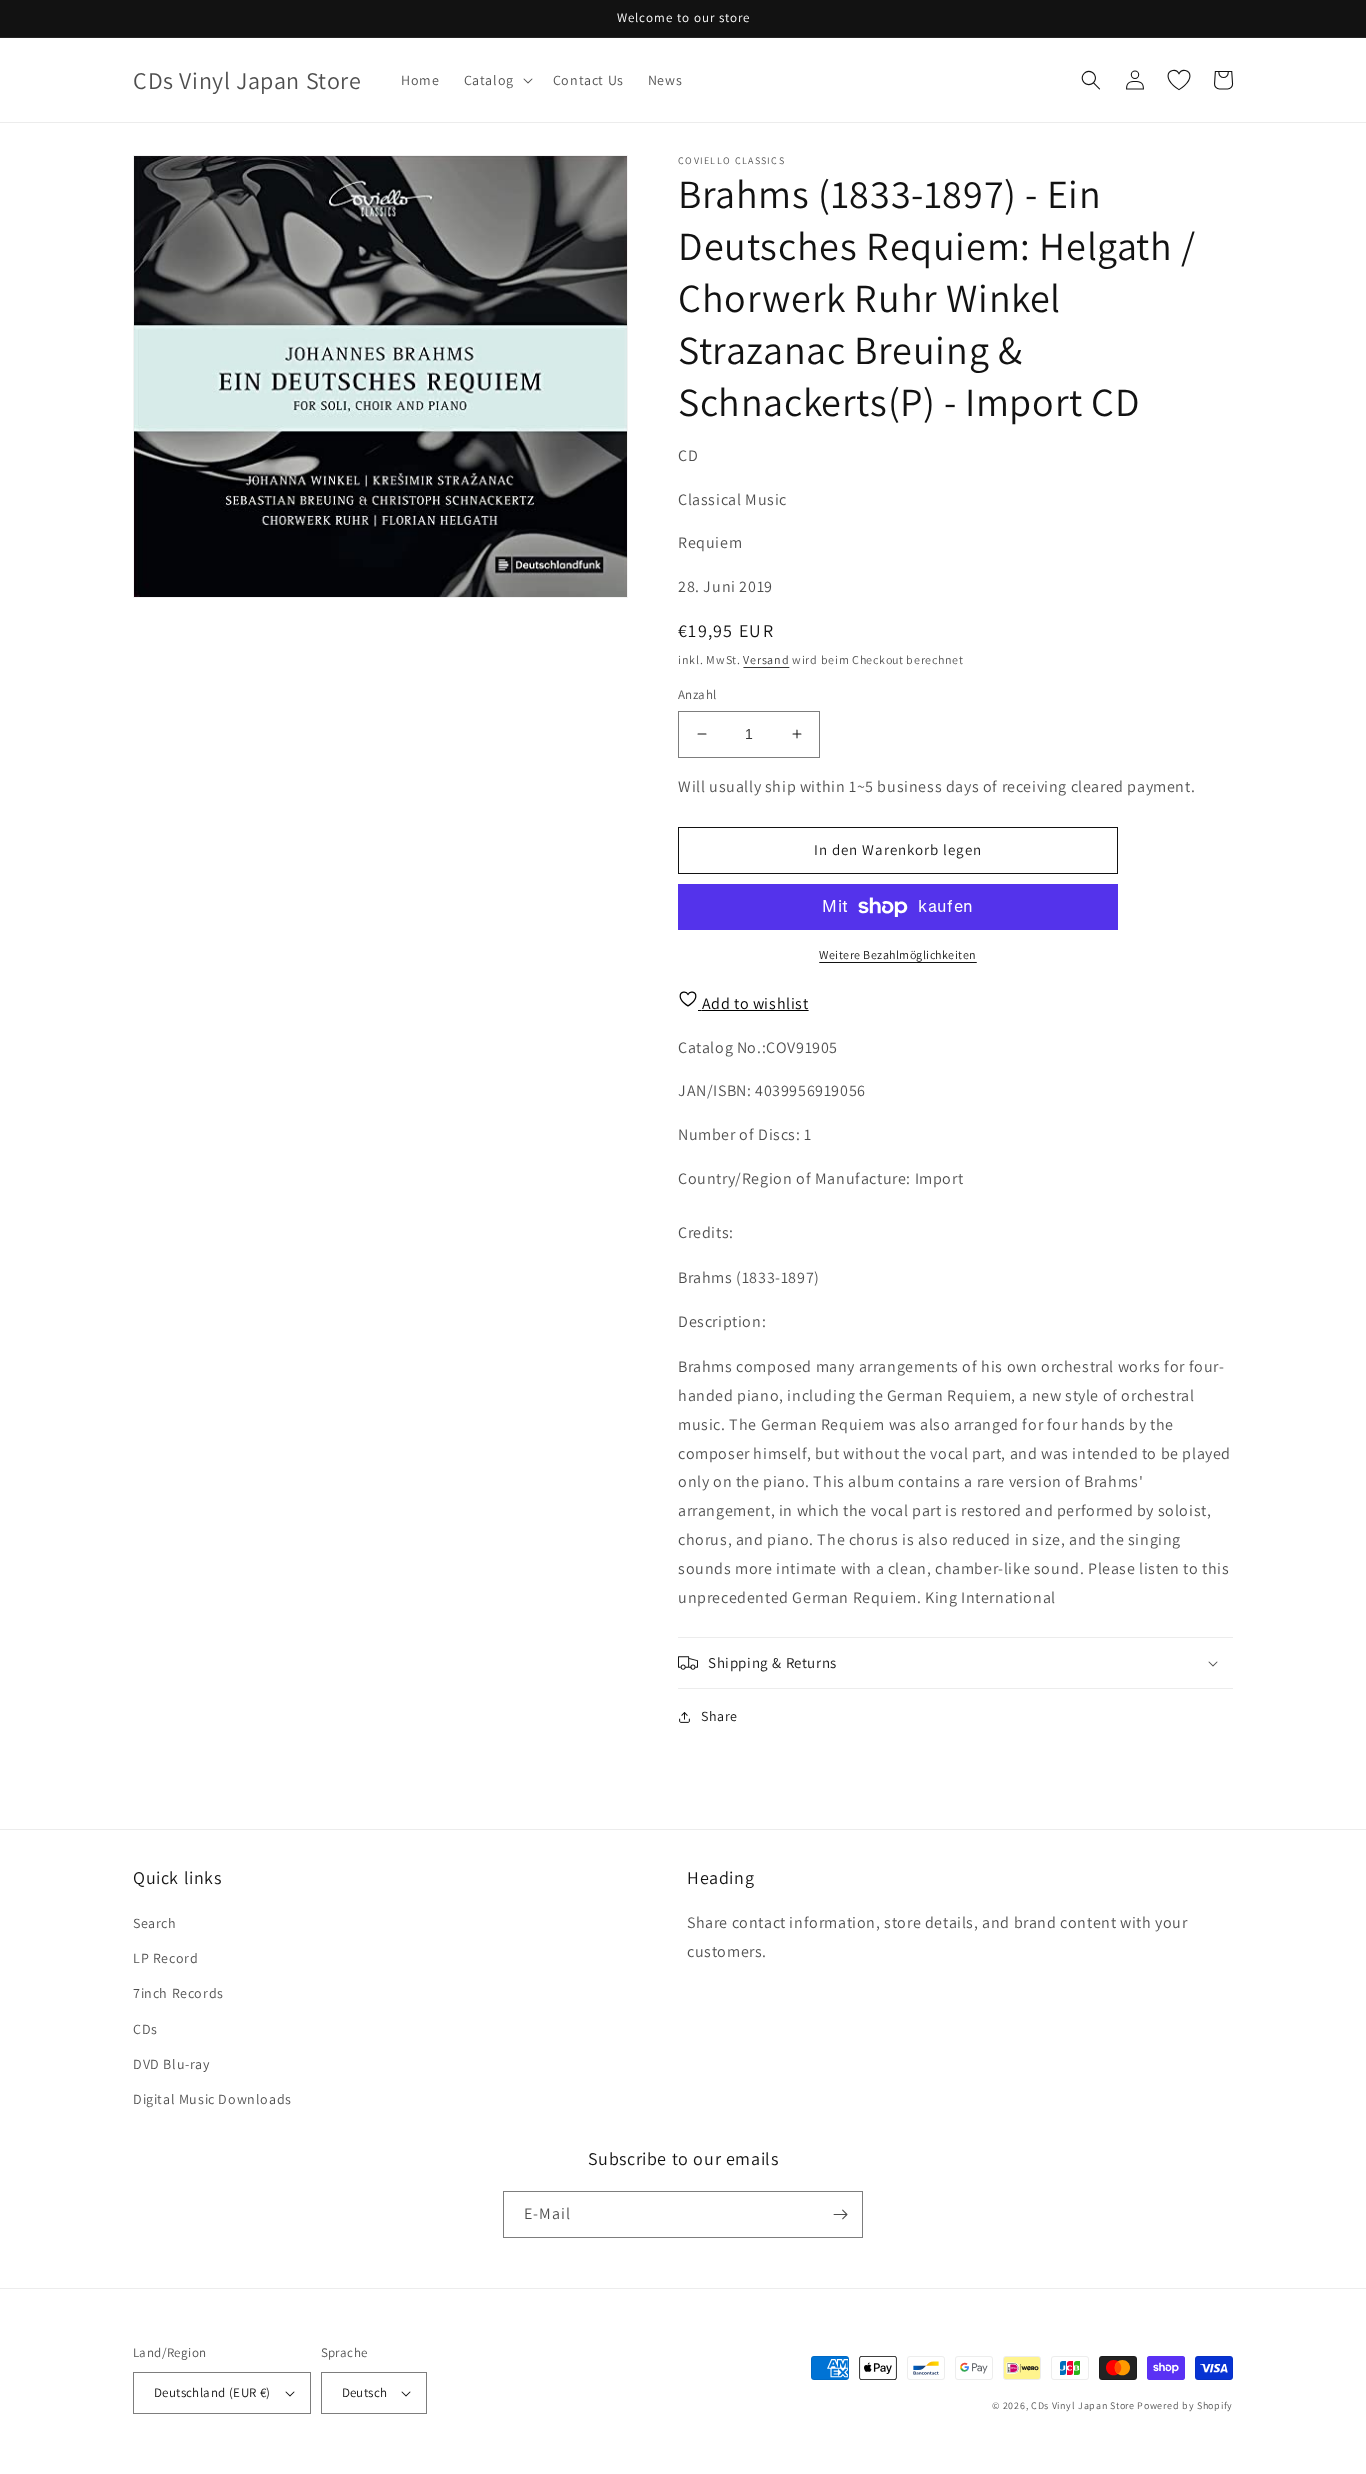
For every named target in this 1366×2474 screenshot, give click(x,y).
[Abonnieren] (840, 2214)
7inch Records (178, 1993)
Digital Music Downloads (212, 2099)
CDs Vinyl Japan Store (1083, 2405)
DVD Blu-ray (171, 2064)
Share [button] (719, 1716)
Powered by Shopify (1185, 2405)
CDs (145, 2029)
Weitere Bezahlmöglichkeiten (898, 954)
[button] (496, 80)
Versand (766, 659)
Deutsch (365, 2392)
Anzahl (697, 694)
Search (155, 1923)
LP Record (165, 1958)
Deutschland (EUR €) (212, 2392)
